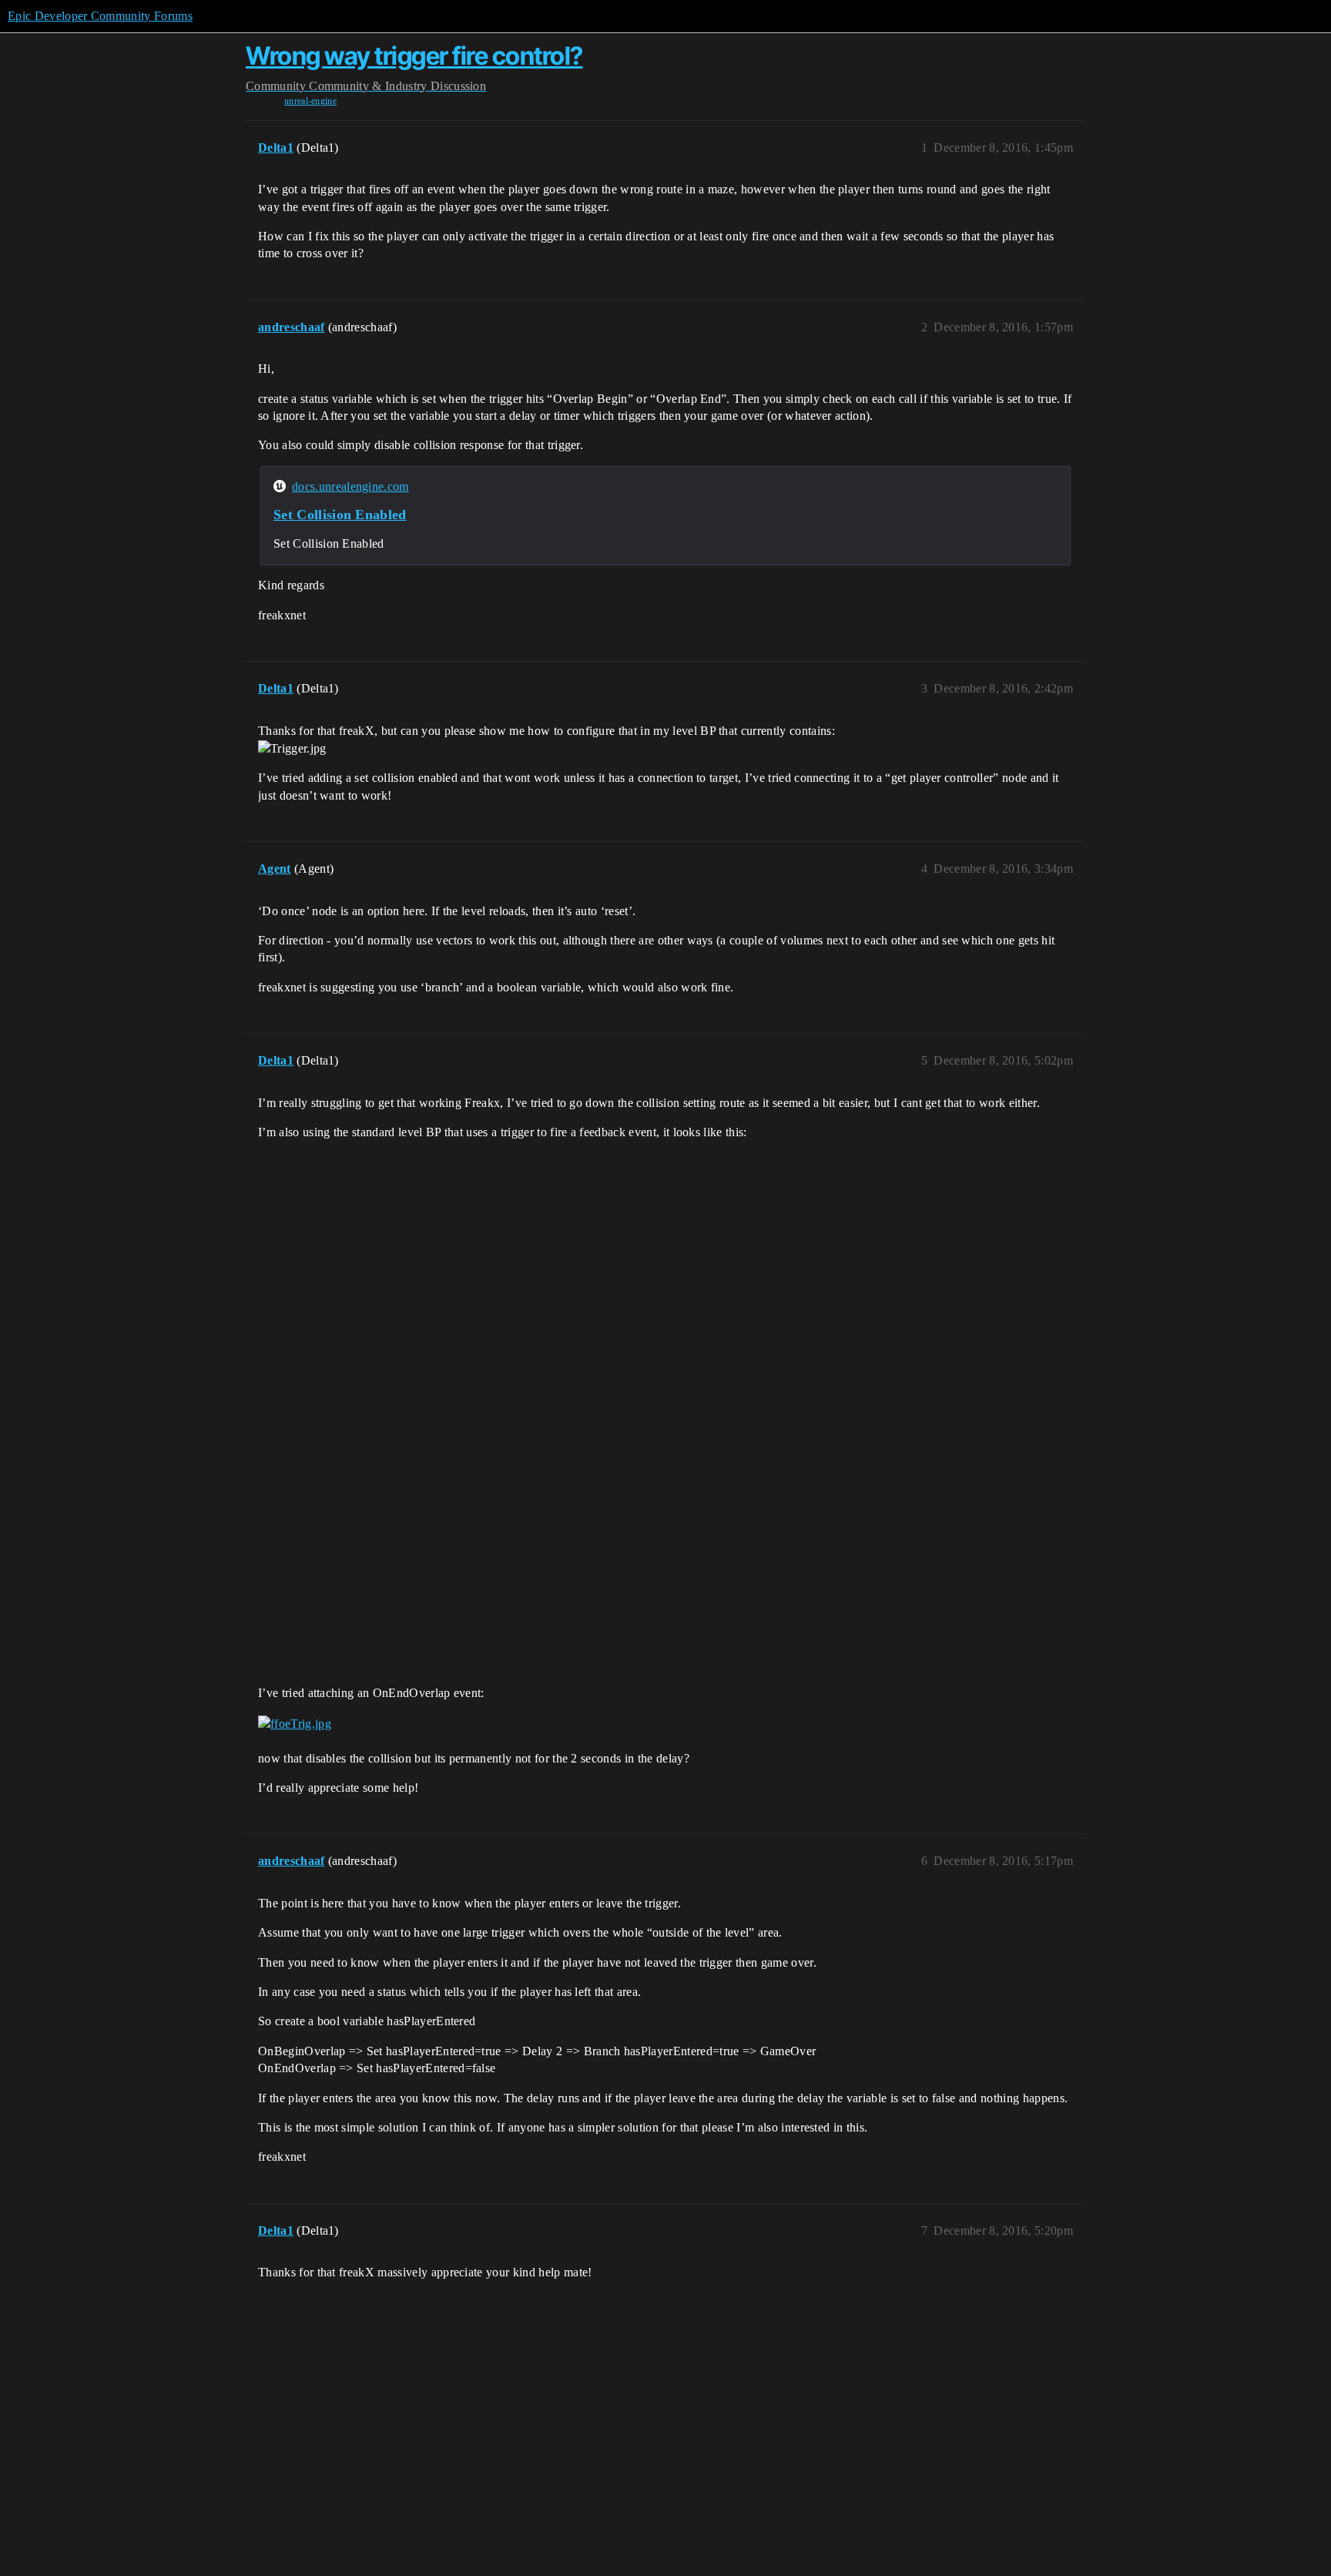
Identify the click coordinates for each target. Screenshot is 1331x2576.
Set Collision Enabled (340, 515)
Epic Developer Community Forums (100, 16)
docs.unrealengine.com (350, 486)
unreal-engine (310, 101)
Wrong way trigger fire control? (414, 56)
